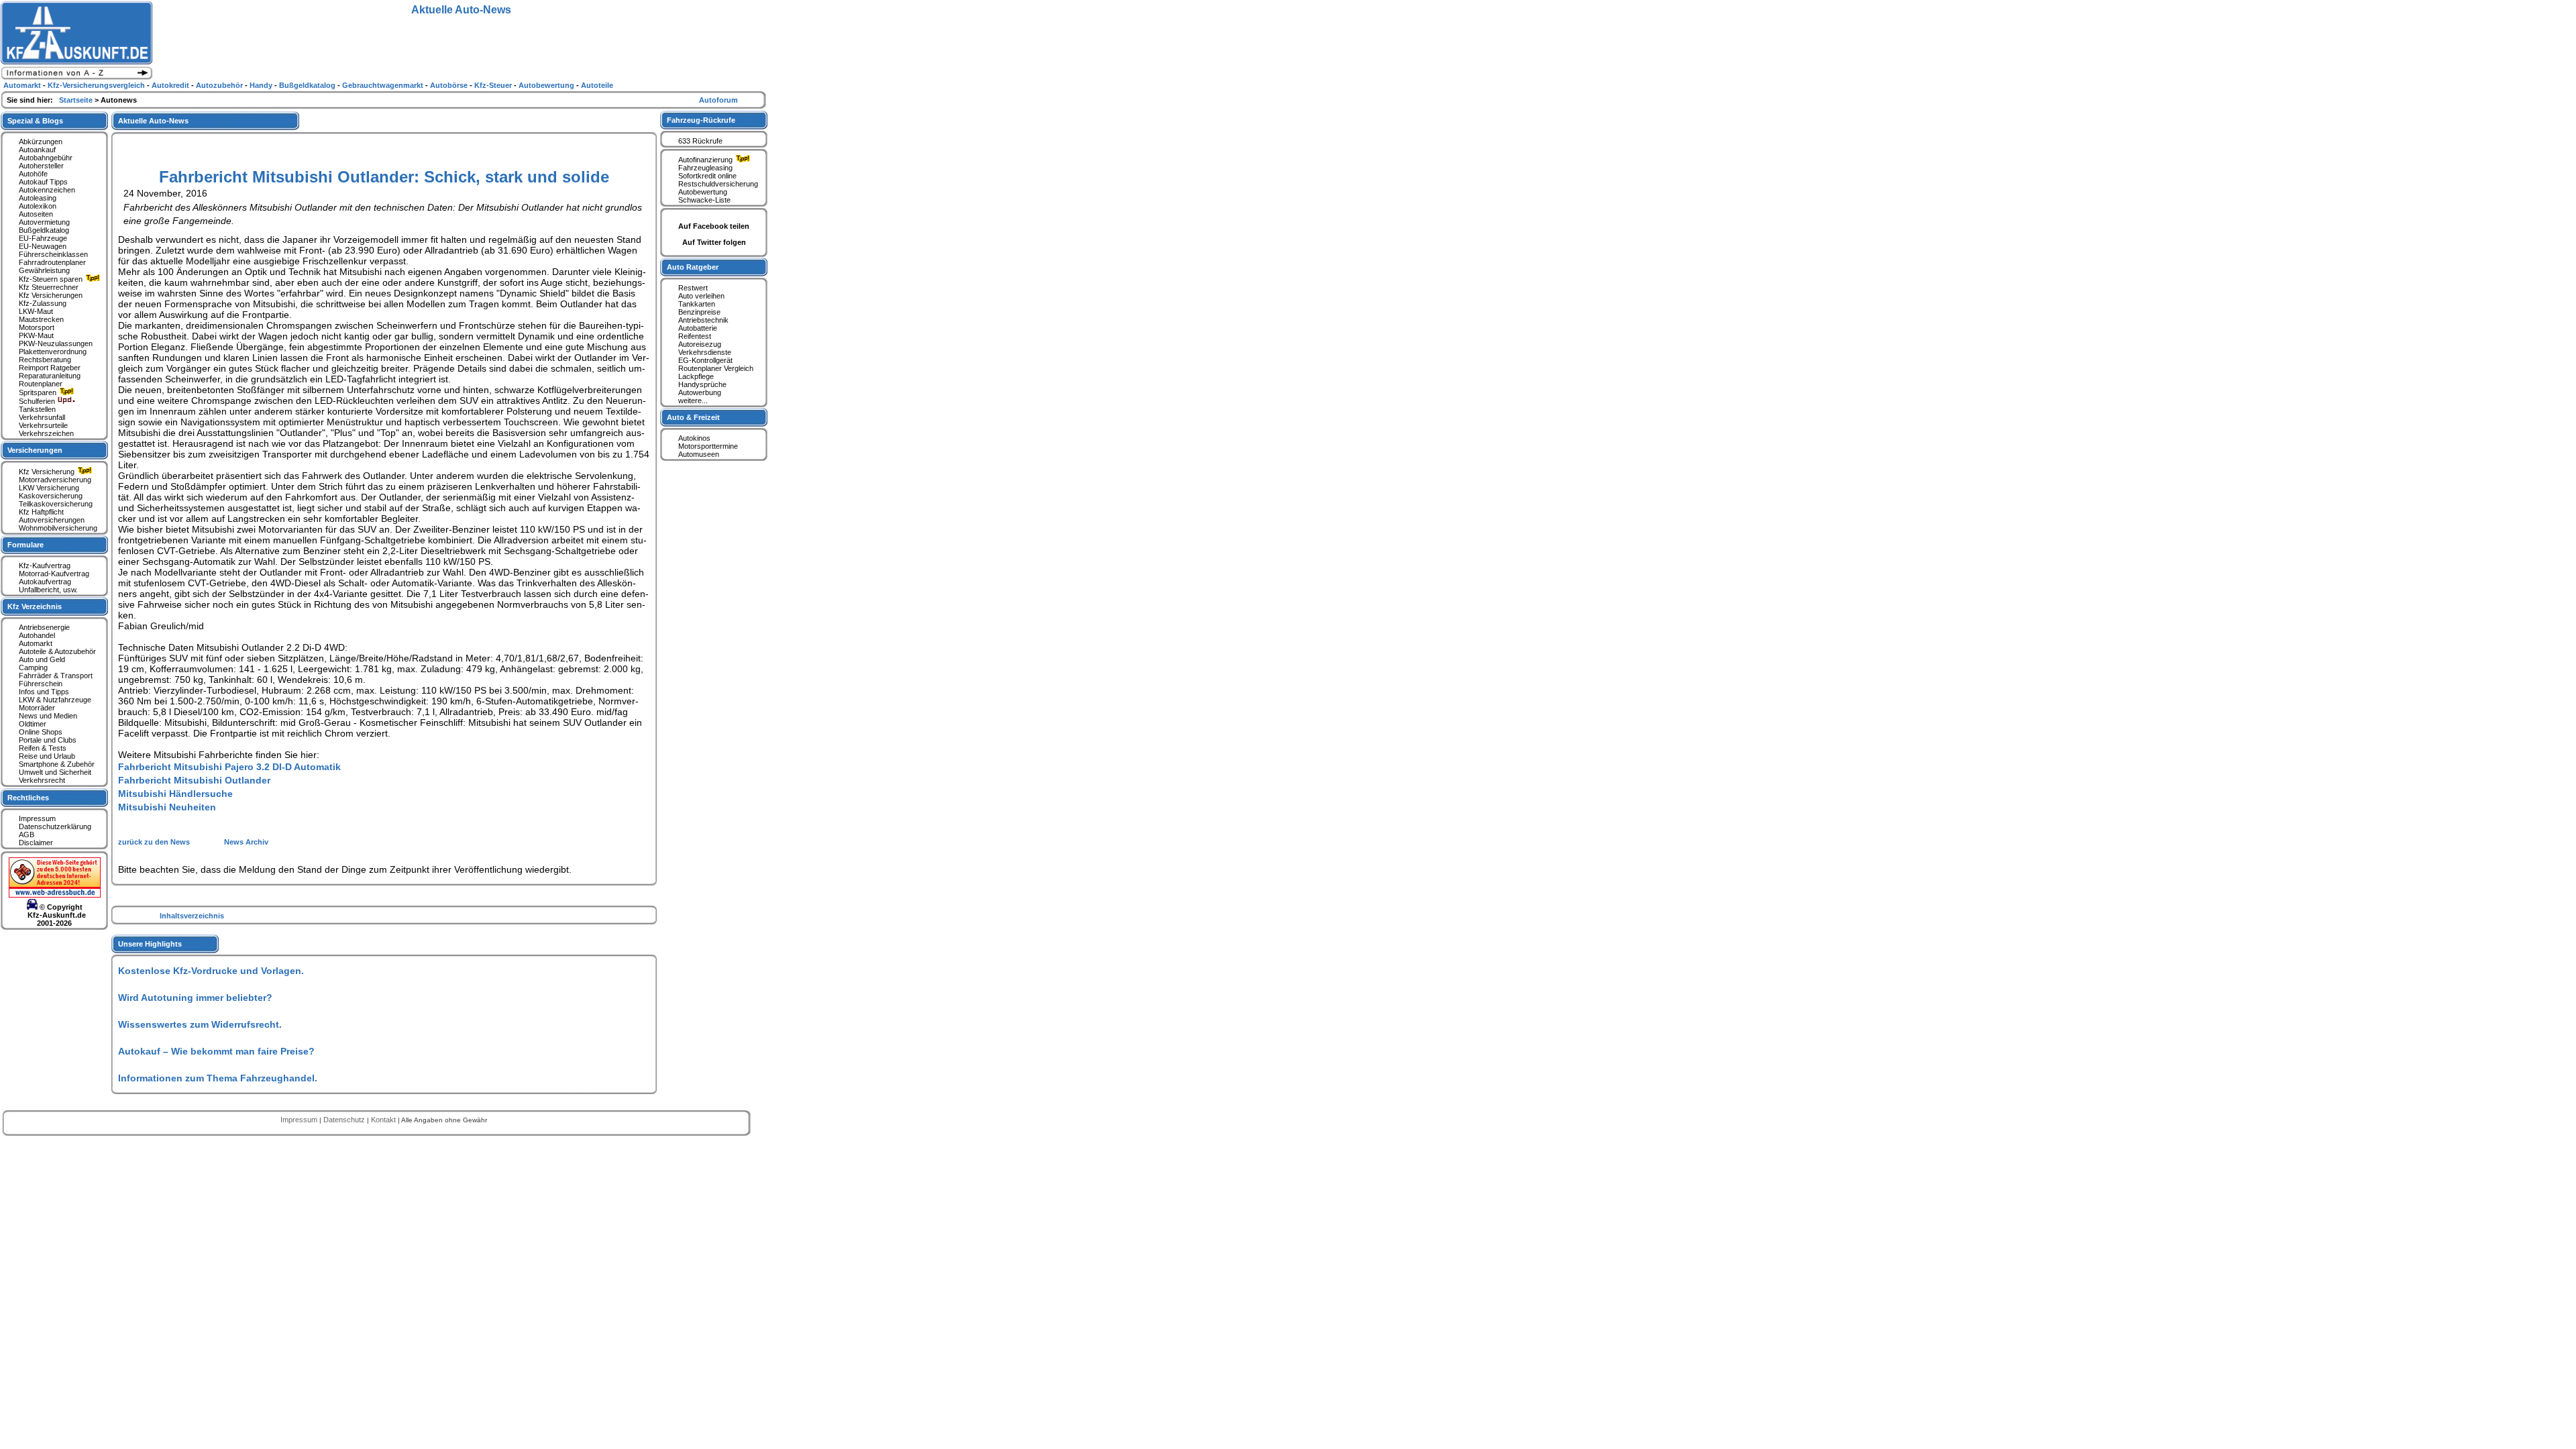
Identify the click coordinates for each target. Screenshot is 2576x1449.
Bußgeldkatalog (44, 230)
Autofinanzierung (706, 160)
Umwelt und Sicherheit (55, 772)
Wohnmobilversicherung (58, 528)
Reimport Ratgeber (50, 368)
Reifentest (695, 336)
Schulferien (38, 401)
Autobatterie (698, 328)
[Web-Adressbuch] (55, 895)
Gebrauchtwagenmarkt (384, 85)
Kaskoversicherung (51, 496)
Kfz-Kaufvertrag (45, 566)
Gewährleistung (44, 270)
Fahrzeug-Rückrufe (701, 120)
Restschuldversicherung (718, 184)
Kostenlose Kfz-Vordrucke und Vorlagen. (211, 971)
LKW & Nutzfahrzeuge (55, 700)
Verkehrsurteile (43, 425)
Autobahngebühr (46, 158)
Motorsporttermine (708, 446)
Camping (33, 667)
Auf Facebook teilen (714, 226)
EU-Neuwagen (43, 246)
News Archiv (246, 842)
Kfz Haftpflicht (41, 512)
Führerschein (41, 684)
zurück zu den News (155, 842)
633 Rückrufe (700, 141)
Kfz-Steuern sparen (52, 279)
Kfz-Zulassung (43, 303)
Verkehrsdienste (705, 352)
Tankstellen (37, 409)
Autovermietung (44, 222)
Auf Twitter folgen (714, 242)
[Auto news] (76, 78)
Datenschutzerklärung (55, 826)
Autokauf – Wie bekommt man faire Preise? (216, 1051)
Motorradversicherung (55, 480)
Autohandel (37, 635)
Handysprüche (702, 384)
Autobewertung (703, 192)
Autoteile (597, 85)
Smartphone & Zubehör (57, 764)
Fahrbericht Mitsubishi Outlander (194, 780)
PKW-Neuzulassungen (56, 343)
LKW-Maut (36, 311)
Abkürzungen (41, 142)
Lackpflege (696, 376)
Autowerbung (700, 392)
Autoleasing (38, 198)
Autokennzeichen (47, 190)
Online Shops (41, 732)
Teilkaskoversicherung (56, 504)
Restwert (693, 288)
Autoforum (718, 100)
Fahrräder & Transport (56, 676)
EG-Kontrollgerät (705, 360)
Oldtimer (33, 724)
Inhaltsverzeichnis (192, 916)
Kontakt (384, 1120)
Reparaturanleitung (50, 376)
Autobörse (450, 85)
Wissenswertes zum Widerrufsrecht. (200, 1024)
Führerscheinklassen (53, 254)
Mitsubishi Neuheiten (167, 807)
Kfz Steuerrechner (49, 287)
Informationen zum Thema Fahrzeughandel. (218, 1078)
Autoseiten (36, 214)
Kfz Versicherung (48, 472)
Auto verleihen (701, 296)
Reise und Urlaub (47, 756)
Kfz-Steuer (494, 85)
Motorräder (37, 708)
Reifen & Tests (43, 748)
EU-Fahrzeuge (43, 238)
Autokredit (171, 85)
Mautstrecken (41, 319)
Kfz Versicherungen (51, 295)
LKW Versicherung (49, 488)
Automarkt (36, 643)
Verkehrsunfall (42, 417)
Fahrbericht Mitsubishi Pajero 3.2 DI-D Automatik (229, 767)
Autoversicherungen (52, 520)
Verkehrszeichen (46, 433)
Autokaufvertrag (45, 582)
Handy (262, 85)
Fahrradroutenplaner (52, 262)
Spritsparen (39, 392)
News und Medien (48, 716)
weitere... (693, 400)
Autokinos (694, 438)
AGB (26, 835)
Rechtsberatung (45, 360)
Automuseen (699, 454)
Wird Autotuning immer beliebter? (195, 998)
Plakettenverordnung (53, 352)
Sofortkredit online (707, 176)
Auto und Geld (42, 659)
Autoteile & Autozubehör (57, 651)
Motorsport (37, 327)
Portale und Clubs (48, 740)
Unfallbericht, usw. (48, 590)
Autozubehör (220, 85)
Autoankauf (37, 150)
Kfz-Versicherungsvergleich (97, 85)
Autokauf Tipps (43, 182)
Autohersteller (41, 166)
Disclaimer (36, 843)
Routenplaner (41, 384)
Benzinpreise (699, 312)
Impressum (37, 818)
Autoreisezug (700, 344)
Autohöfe (33, 174)
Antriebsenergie (44, 627)
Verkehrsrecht (42, 780)
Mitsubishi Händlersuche (175, 794)
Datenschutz (345, 1120)
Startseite (77, 100)
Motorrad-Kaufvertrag (54, 574)
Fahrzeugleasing (705, 168)
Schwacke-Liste (704, 200)
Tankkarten (697, 304)
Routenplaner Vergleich (716, 368)
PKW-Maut (36, 335)
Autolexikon (38, 206)
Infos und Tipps (44, 692)
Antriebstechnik (703, 320)
